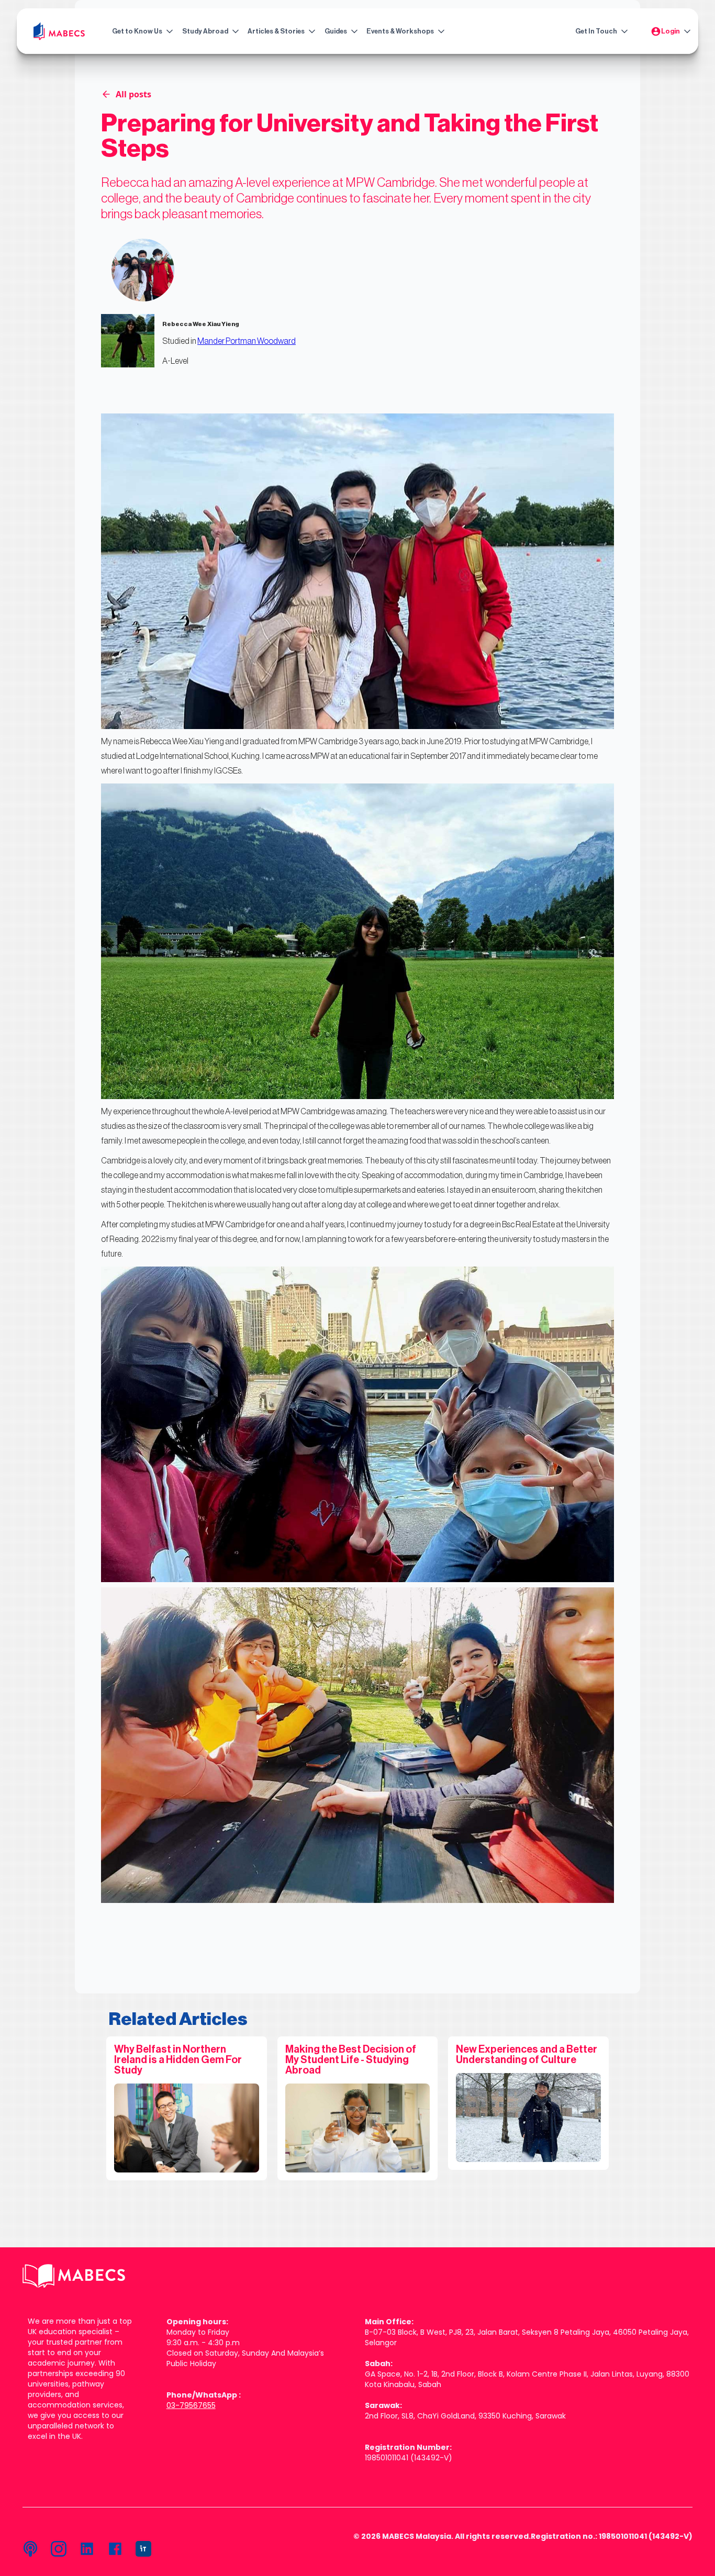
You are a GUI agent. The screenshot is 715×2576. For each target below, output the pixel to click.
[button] (140, 31)
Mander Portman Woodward (247, 341)
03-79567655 (191, 2405)
